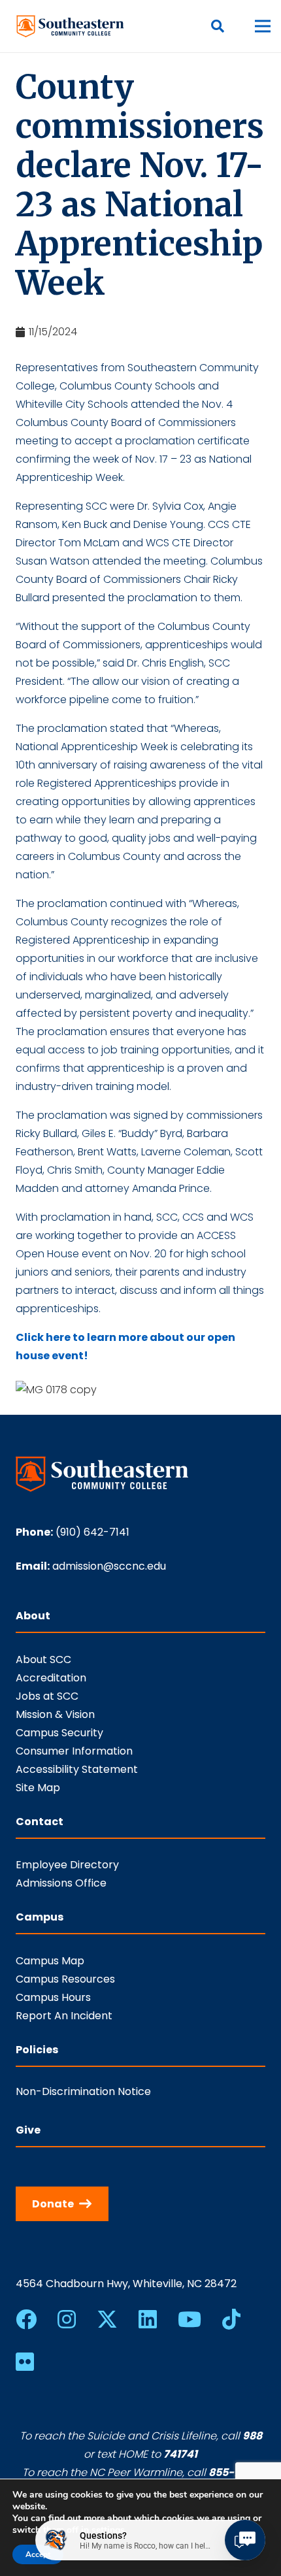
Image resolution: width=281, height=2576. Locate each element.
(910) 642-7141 (92, 1532)
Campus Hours (53, 1997)
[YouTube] (190, 2319)
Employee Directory (67, 1865)
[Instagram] (67, 2319)
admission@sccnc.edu (109, 1566)
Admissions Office (61, 1883)
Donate (53, 2204)
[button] (218, 26)
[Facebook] (26, 2319)
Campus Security (59, 1733)
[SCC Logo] (71, 26)
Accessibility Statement (77, 1769)
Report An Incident (64, 2016)
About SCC (43, 1660)
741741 (180, 2454)
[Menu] (263, 26)
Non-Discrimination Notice (83, 2091)
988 (252, 2436)
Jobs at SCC (47, 1696)
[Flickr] (25, 2362)
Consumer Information (74, 1751)
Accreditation (51, 1678)
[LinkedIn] (148, 2319)
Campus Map (50, 1961)
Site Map (38, 1788)
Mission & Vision (55, 1714)
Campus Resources (65, 1979)
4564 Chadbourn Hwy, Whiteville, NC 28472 (126, 2284)
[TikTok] (231, 2319)
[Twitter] (107, 2320)
